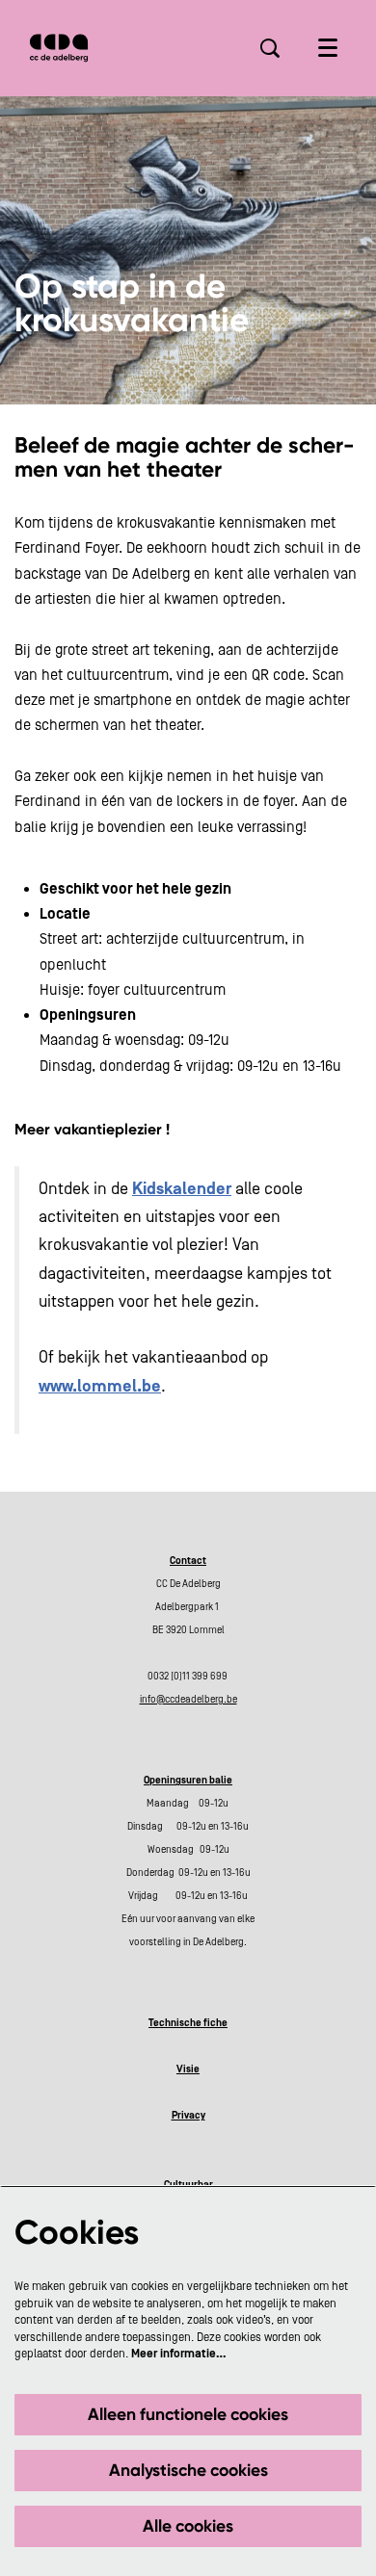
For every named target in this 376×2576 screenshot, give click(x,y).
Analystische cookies (188, 2470)
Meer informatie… (179, 2354)
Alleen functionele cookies (188, 2414)
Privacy (188, 2116)
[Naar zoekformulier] (270, 48)
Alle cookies (188, 2526)
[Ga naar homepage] (59, 48)
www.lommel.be (100, 1387)
